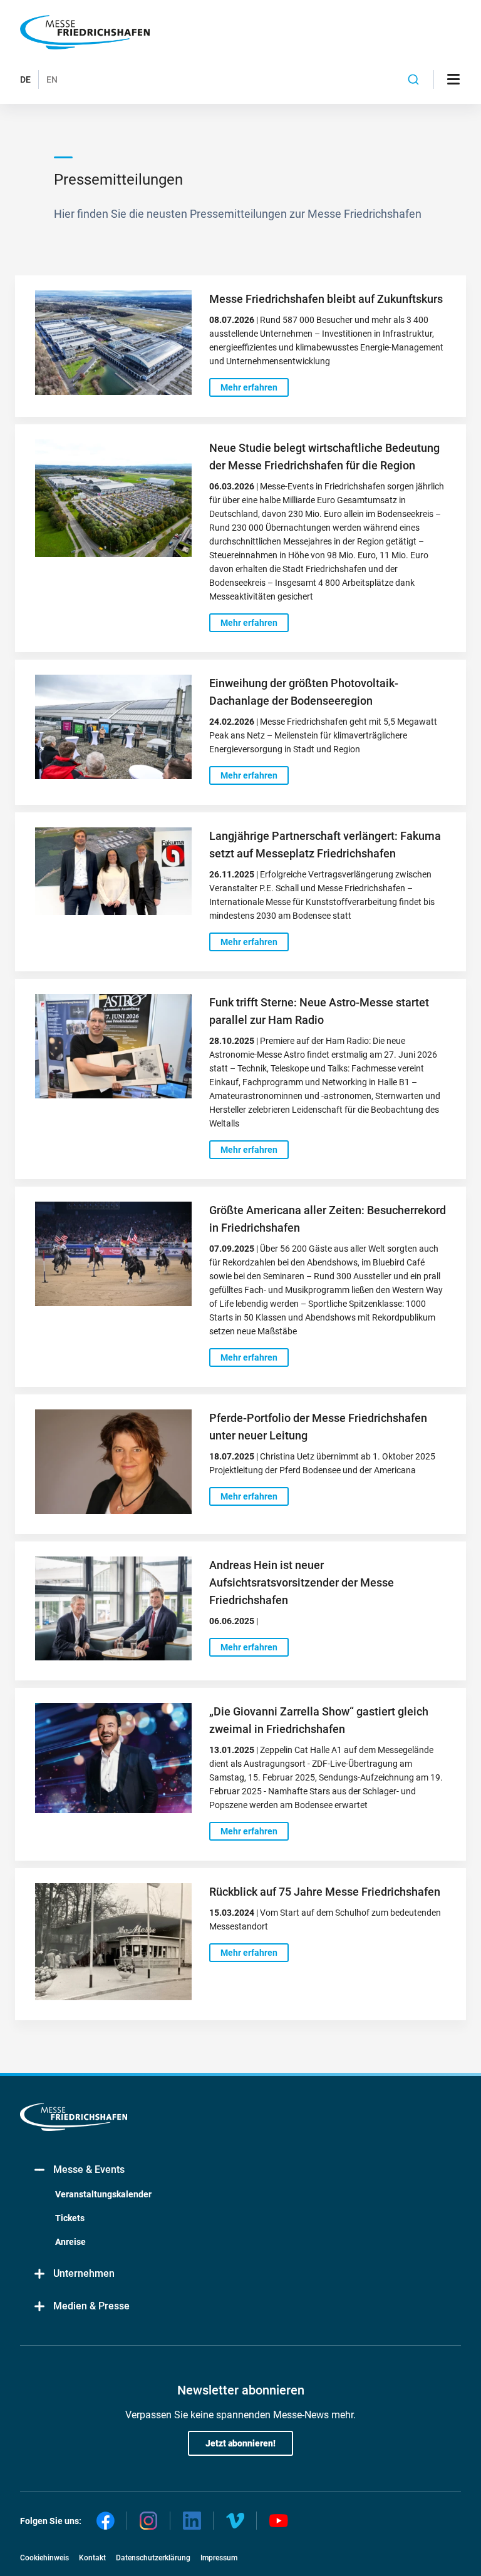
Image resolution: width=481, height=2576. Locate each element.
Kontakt (92, 2558)
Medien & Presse (91, 2306)
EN (52, 79)
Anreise (70, 2242)
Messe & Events (89, 2170)
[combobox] (414, 79)
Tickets (70, 2218)
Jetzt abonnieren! (240, 2443)
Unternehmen (84, 2273)
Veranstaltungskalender (103, 2194)
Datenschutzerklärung (153, 2558)
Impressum (219, 2558)
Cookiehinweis (44, 2558)
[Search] (414, 79)
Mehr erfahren (249, 387)
